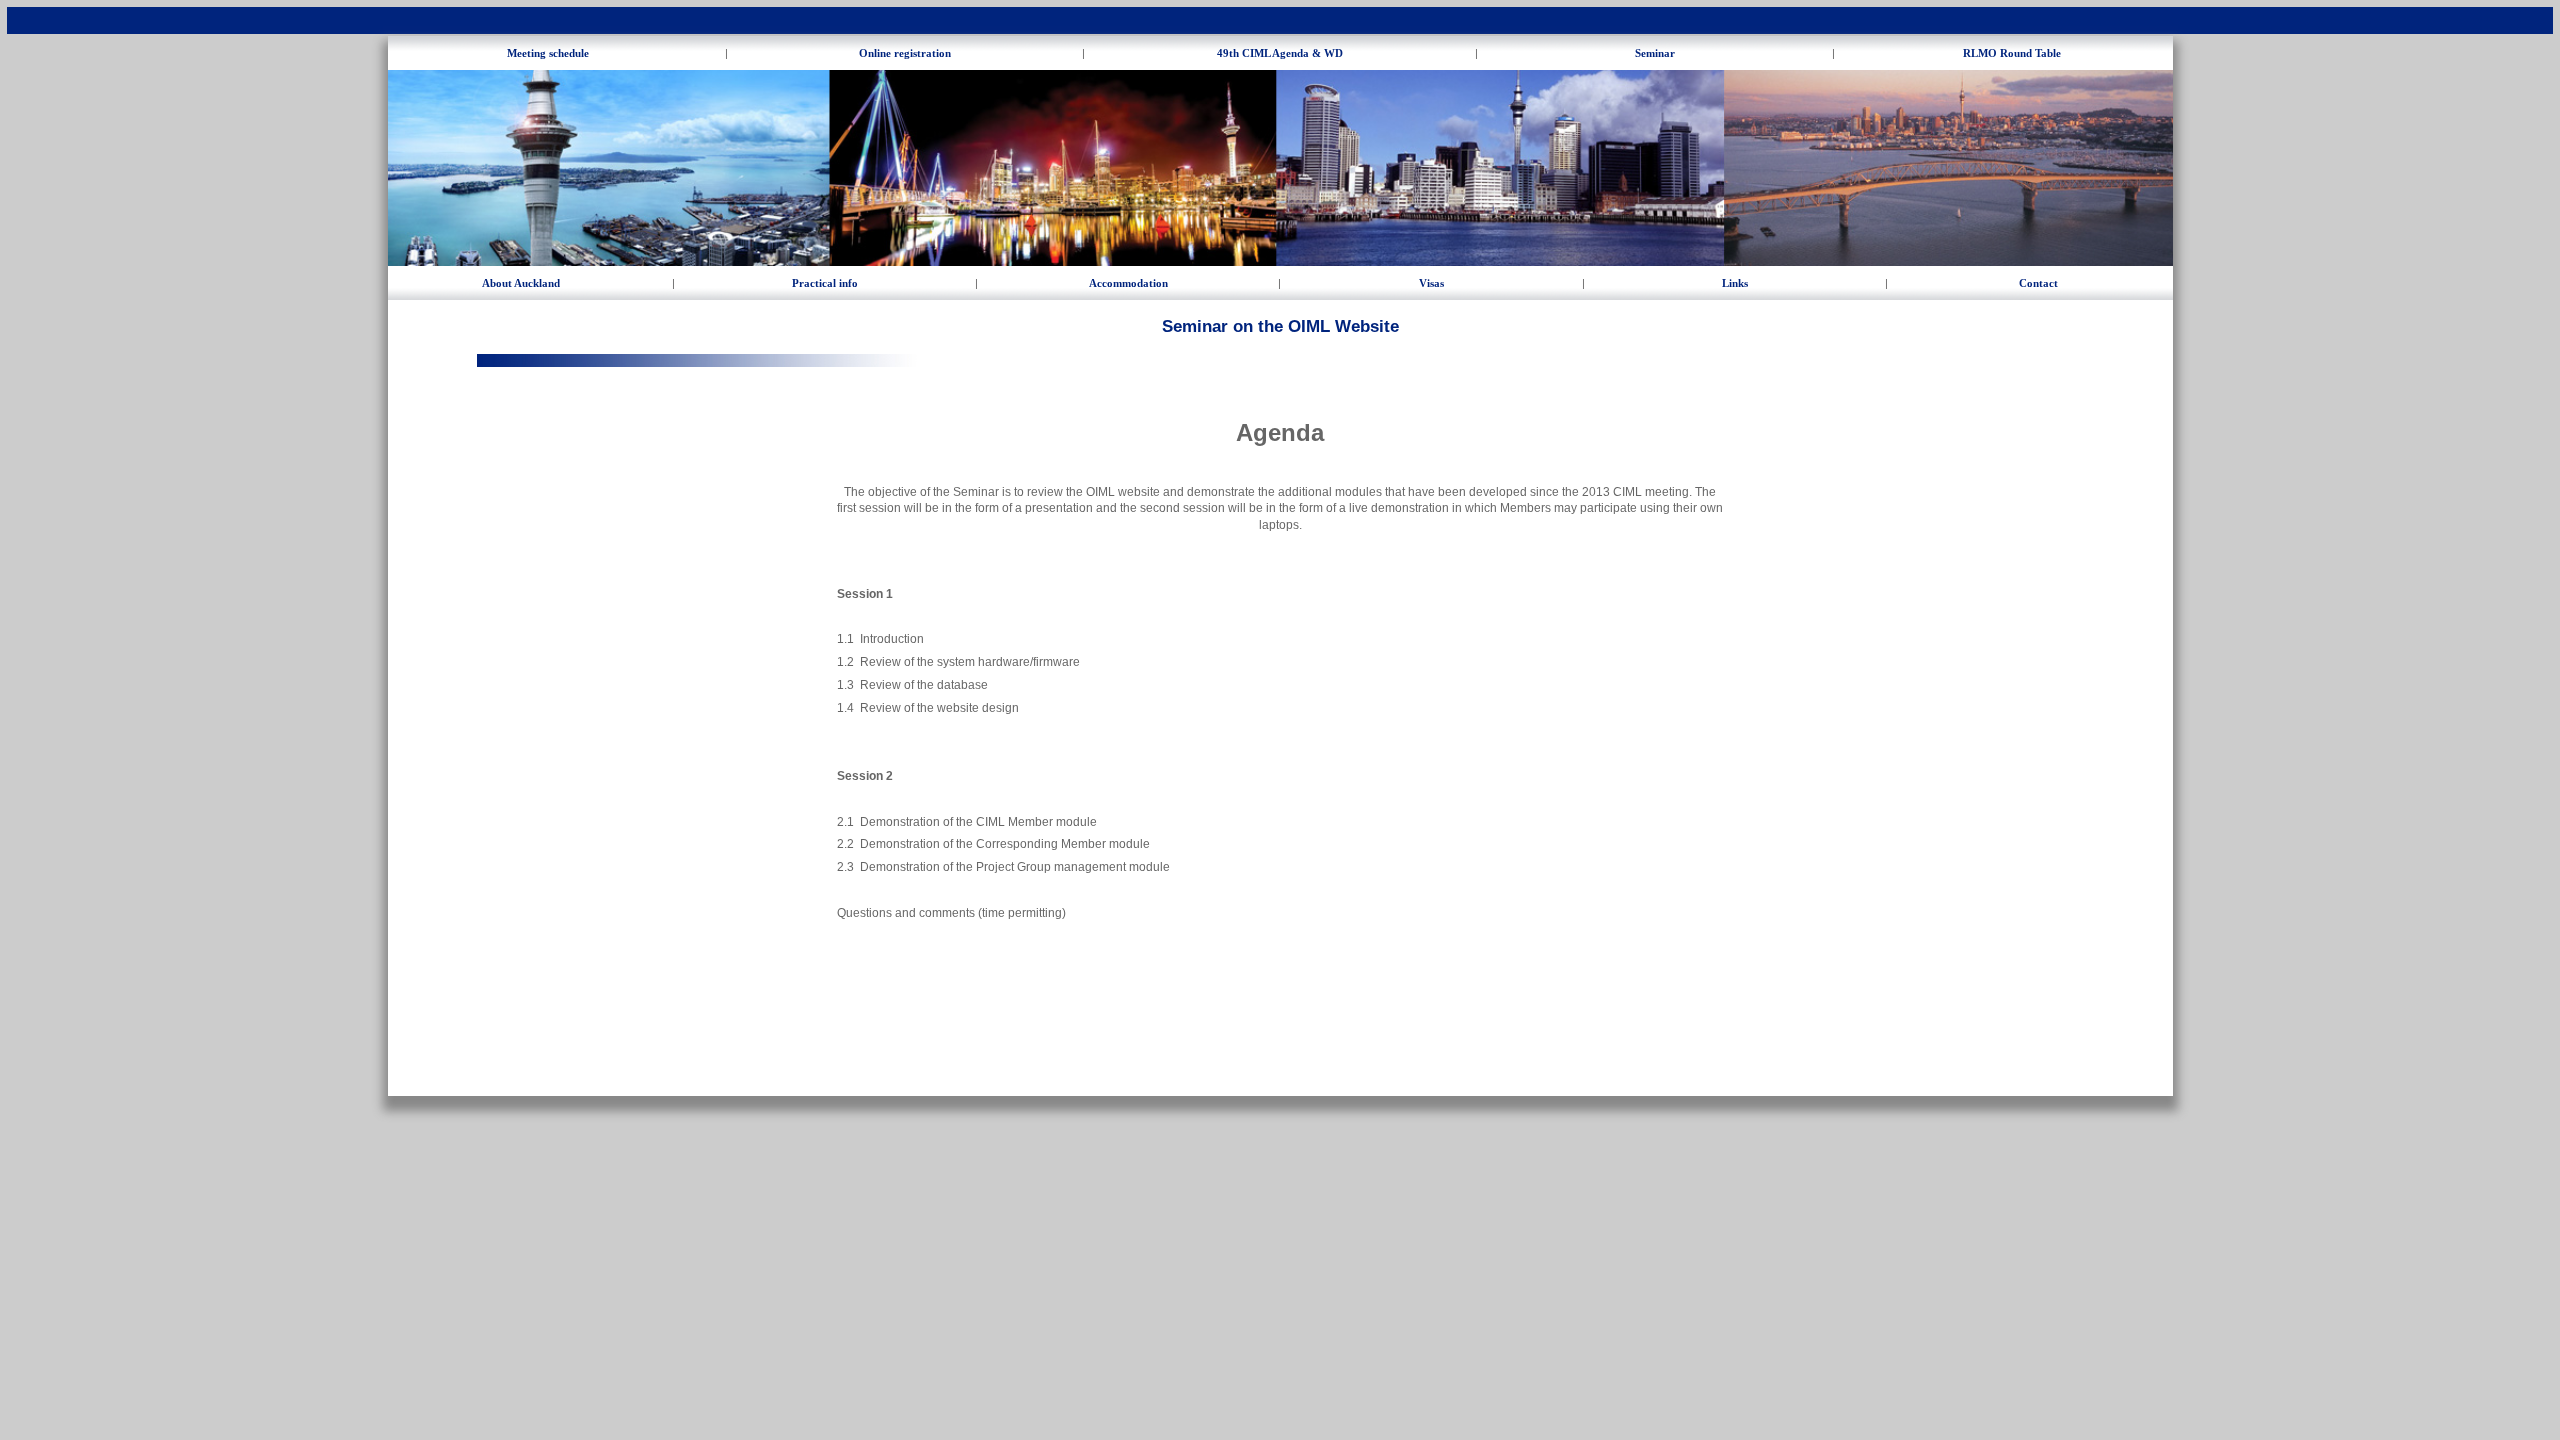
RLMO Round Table (2012, 53)
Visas (1431, 283)
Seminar (1655, 53)
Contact (2038, 283)
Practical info (825, 283)
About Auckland (521, 283)
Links (1735, 283)
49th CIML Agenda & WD (1280, 53)
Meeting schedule (548, 53)
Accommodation (1128, 283)
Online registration (905, 53)
